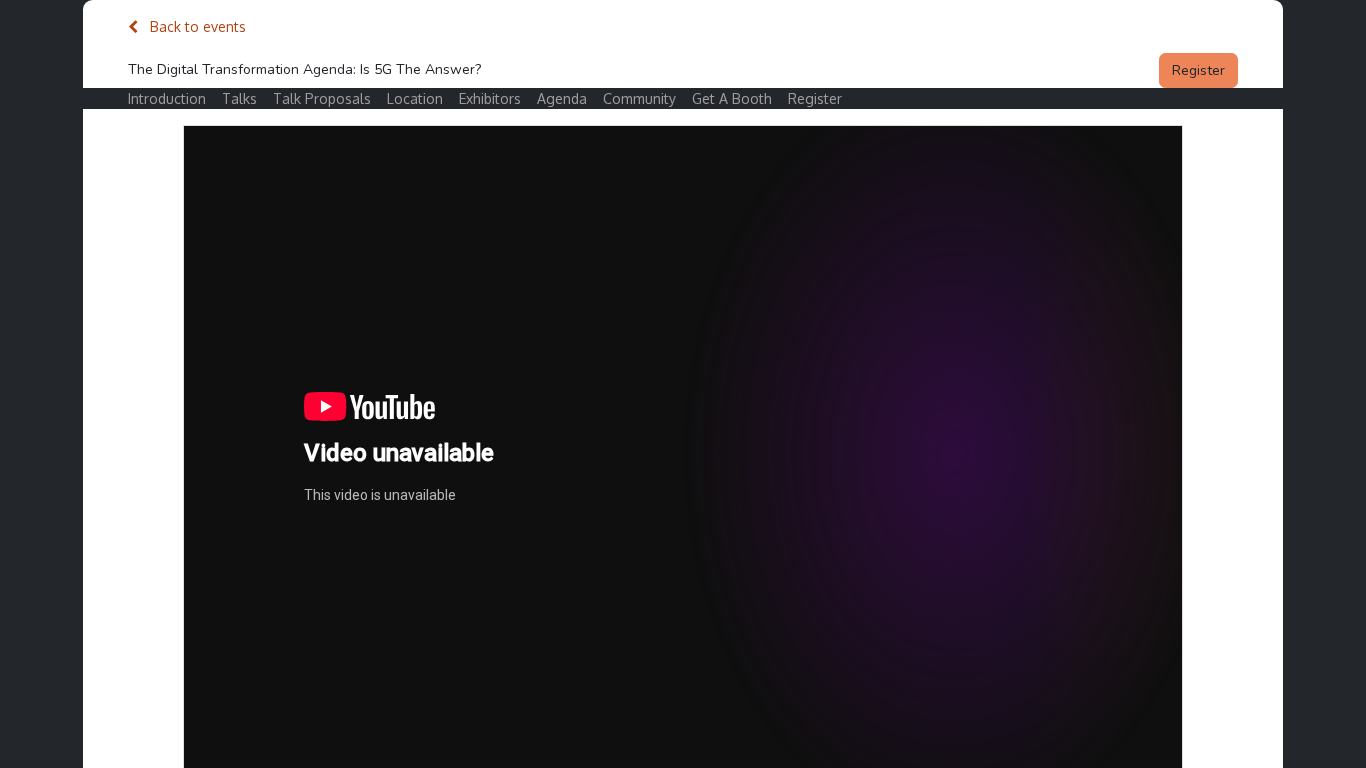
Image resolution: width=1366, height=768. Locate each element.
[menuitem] (175, 98)
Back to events (196, 26)
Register (1198, 70)
